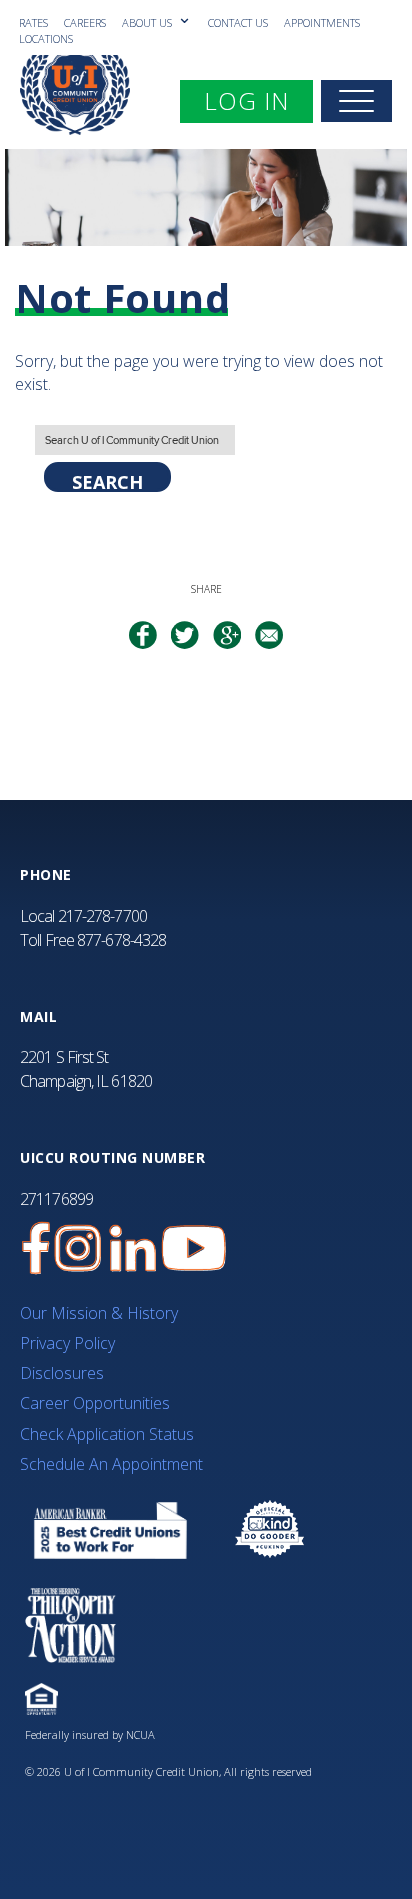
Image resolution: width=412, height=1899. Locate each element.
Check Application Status (107, 1434)
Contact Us (238, 22)
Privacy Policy (67, 1343)
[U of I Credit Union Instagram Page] (78, 1248)
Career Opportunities (95, 1403)
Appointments (322, 22)
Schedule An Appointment (111, 1464)
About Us (148, 22)
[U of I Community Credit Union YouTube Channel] (194, 1248)
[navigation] (356, 101)
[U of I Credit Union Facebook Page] (36, 1248)
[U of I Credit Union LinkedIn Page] (133, 1248)
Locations (46, 38)
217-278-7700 (102, 916)
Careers (85, 22)
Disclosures (62, 1373)
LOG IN (258, 100)
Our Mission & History (99, 1313)
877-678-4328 (121, 940)
